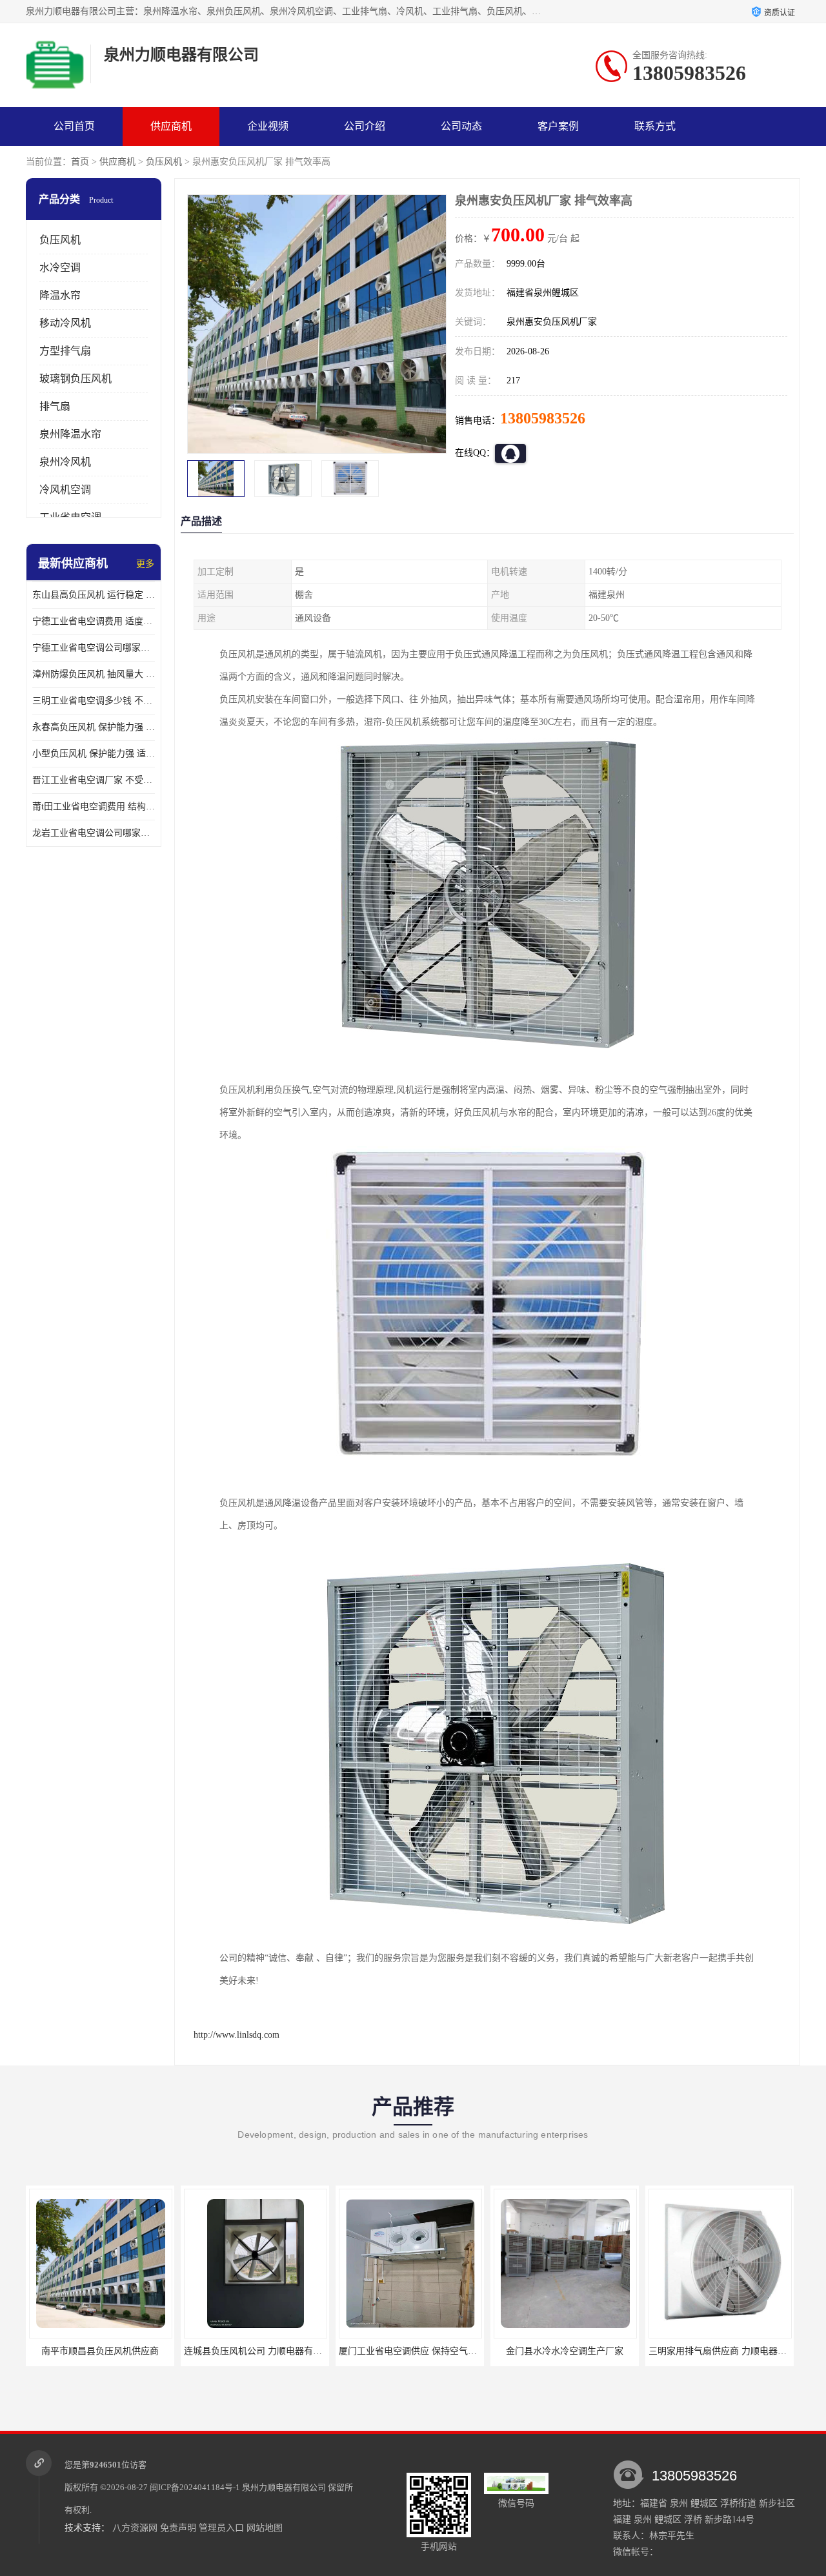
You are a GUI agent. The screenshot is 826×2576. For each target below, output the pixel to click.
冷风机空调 (65, 490)
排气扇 (55, 406)
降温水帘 (60, 295)
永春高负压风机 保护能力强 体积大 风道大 (94, 727)
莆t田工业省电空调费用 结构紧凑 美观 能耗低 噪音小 (94, 806)
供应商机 (171, 126)
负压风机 (164, 162)
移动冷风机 (65, 323)
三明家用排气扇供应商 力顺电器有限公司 (576, 2351)
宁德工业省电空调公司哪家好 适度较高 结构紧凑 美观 (94, 648)
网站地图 (265, 2528)
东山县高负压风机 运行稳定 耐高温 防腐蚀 (94, 595)
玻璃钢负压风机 (76, 379)
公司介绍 (365, 126)
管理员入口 (221, 2528)
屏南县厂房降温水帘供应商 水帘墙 (720, 2351)
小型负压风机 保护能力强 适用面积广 (94, 754)
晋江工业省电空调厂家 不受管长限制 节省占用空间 (94, 780)
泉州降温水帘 (70, 434)
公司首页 (74, 126)
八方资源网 (135, 2528)
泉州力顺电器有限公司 (284, 2487)
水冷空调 (60, 268)
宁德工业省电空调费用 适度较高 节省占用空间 (94, 621)
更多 (145, 564)
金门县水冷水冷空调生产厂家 (410, 2351)
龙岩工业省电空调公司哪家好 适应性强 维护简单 (94, 833)
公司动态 (461, 126)
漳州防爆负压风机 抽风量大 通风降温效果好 (94, 674)
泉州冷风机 (65, 462)
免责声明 (178, 2528)
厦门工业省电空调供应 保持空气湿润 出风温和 (277, 2351)
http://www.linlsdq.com (237, 2035)
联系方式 (655, 126)
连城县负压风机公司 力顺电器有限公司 (107, 2351)
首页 (80, 162)
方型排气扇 (65, 351)
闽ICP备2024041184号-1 (195, 2487)
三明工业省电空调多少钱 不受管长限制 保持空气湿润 (94, 701)
